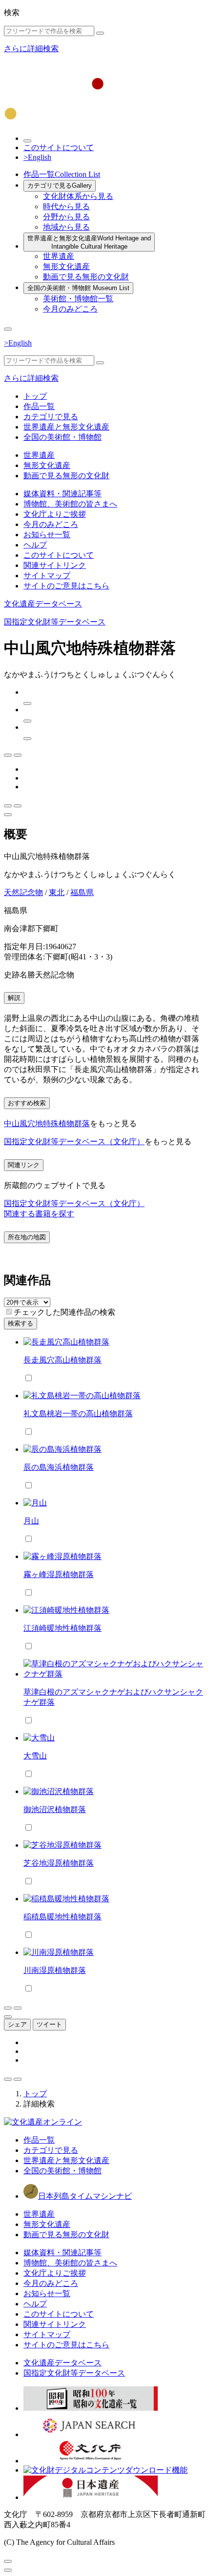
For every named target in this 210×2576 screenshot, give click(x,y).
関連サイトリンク (55, 565)
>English (37, 157)
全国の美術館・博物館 (78, 288)
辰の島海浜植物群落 (59, 1467)
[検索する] (100, 33)
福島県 (82, 892)
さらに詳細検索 (31, 49)
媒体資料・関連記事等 (63, 494)
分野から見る (66, 217)
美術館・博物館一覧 (78, 299)
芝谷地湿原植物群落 (59, 1863)
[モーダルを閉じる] (8, 2561)
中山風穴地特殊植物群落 (47, 1123)
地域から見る (66, 227)
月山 (31, 1521)
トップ (35, 396)
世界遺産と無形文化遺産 (89, 242)
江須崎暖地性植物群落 (63, 1628)
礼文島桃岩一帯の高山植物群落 (78, 1414)
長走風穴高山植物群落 (63, 1360)
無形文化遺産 (66, 266)
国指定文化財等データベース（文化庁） (74, 1142)
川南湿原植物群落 (55, 1970)
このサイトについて (59, 147)
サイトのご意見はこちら (66, 586)
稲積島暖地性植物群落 (63, 1917)
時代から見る (66, 206)
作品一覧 (62, 174)
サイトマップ (47, 576)
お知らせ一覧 (47, 535)
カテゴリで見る (60, 185)
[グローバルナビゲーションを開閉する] (8, 329)
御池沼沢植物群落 (55, 1809)
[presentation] (9, 1312)
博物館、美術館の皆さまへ (70, 504)
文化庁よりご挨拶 (55, 514)
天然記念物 (23, 892)
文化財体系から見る (78, 196)
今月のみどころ (70, 309)
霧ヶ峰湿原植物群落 (59, 1574)
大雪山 (35, 1756)
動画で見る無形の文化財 (86, 277)
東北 (57, 892)
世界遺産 (59, 256)
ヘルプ (35, 545)
